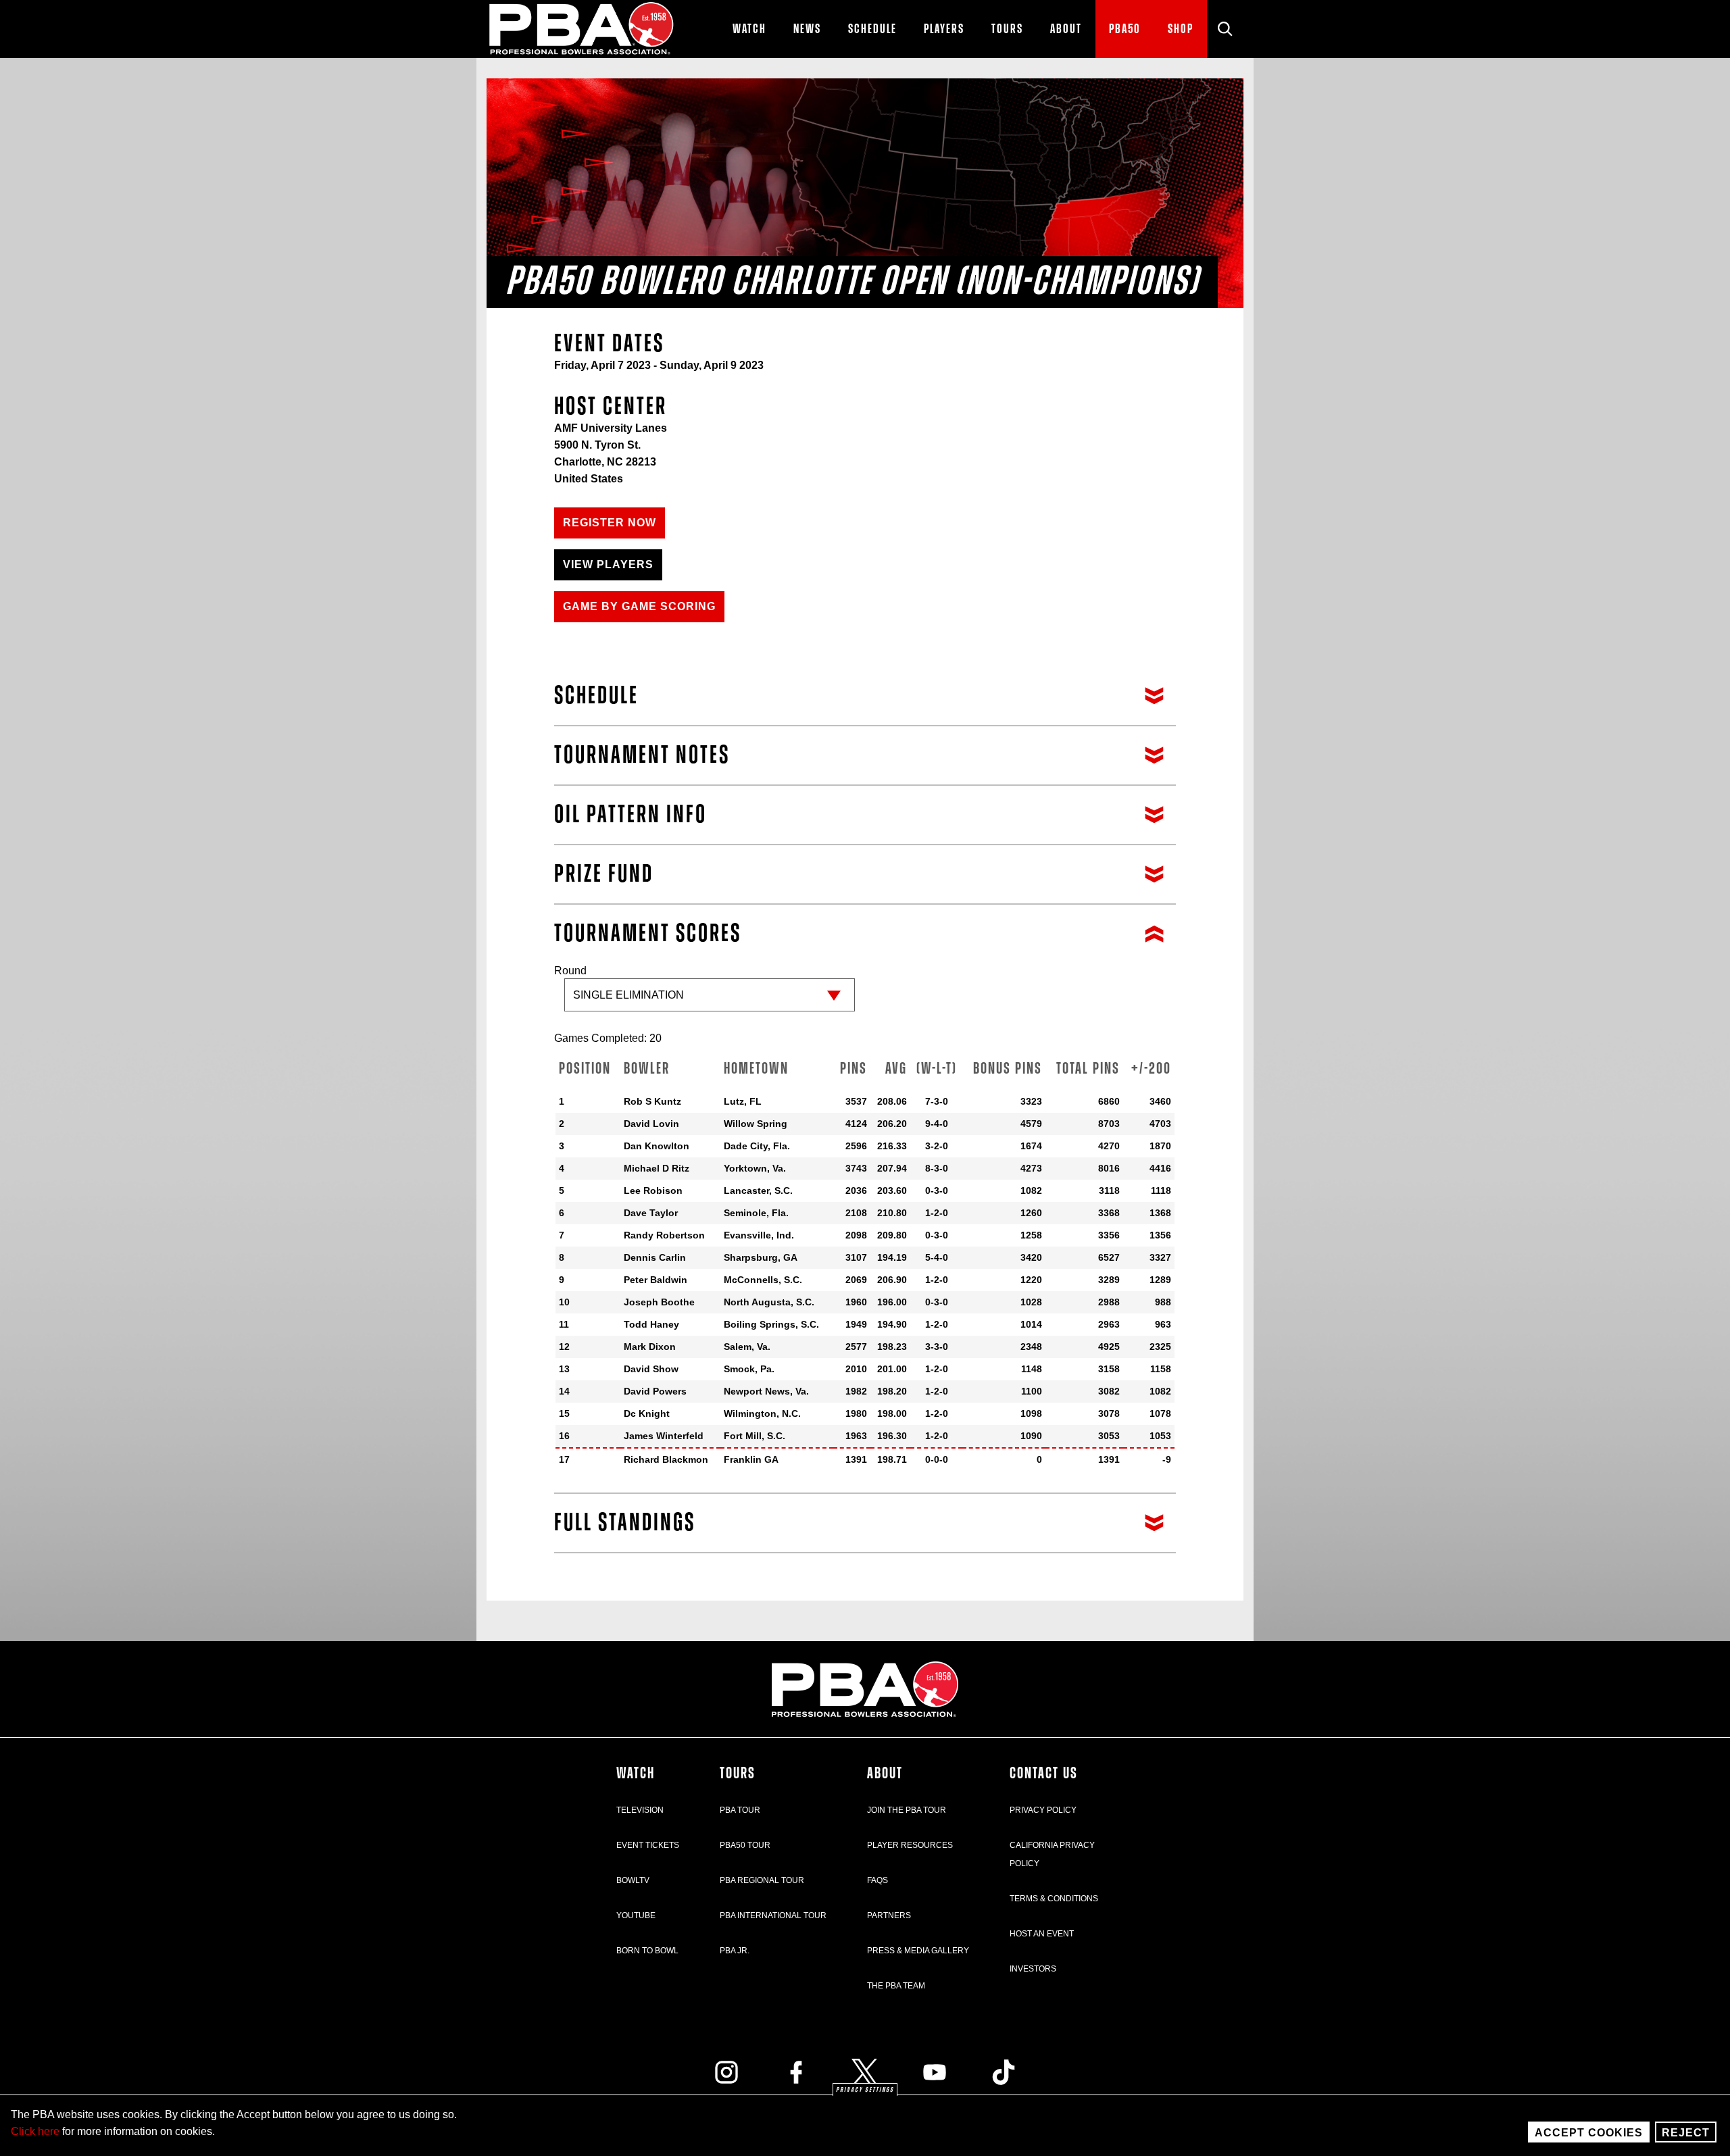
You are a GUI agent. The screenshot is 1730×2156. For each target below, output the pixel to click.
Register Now (610, 523)
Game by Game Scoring (639, 606)
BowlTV (633, 1880)
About (885, 1774)
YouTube (636, 1915)
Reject (1686, 2133)
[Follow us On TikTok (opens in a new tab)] (1004, 2072)
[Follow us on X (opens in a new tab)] (865, 2072)
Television (640, 1810)
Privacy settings (865, 2090)
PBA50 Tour (745, 1845)
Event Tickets (648, 1845)
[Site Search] (1225, 29)
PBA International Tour (773, 1915)
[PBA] (582, 29)
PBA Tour (740, 1810)
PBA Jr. (735, 1951)
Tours (738, 1774)
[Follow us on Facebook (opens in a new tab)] (796, 2072)
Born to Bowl (647, 1951)
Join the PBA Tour (907, 1810)
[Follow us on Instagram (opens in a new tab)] (726, 2072)
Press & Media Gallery (918, 1951)
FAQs (878, 1880)
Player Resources (910, 1845)
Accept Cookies (1589, 2133)
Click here (35, 2131)
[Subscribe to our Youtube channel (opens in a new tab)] (935, 2072)
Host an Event (1042, 1934)
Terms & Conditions (1054, 1899)
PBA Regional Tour (762, 1880)
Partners (889, 1915)
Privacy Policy (1043, 1810)
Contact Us (1044, 1774)
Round (570, 971)
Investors (1033, 1969)
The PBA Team (896, 1986)
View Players (608, 565)
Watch (636, 1774)
